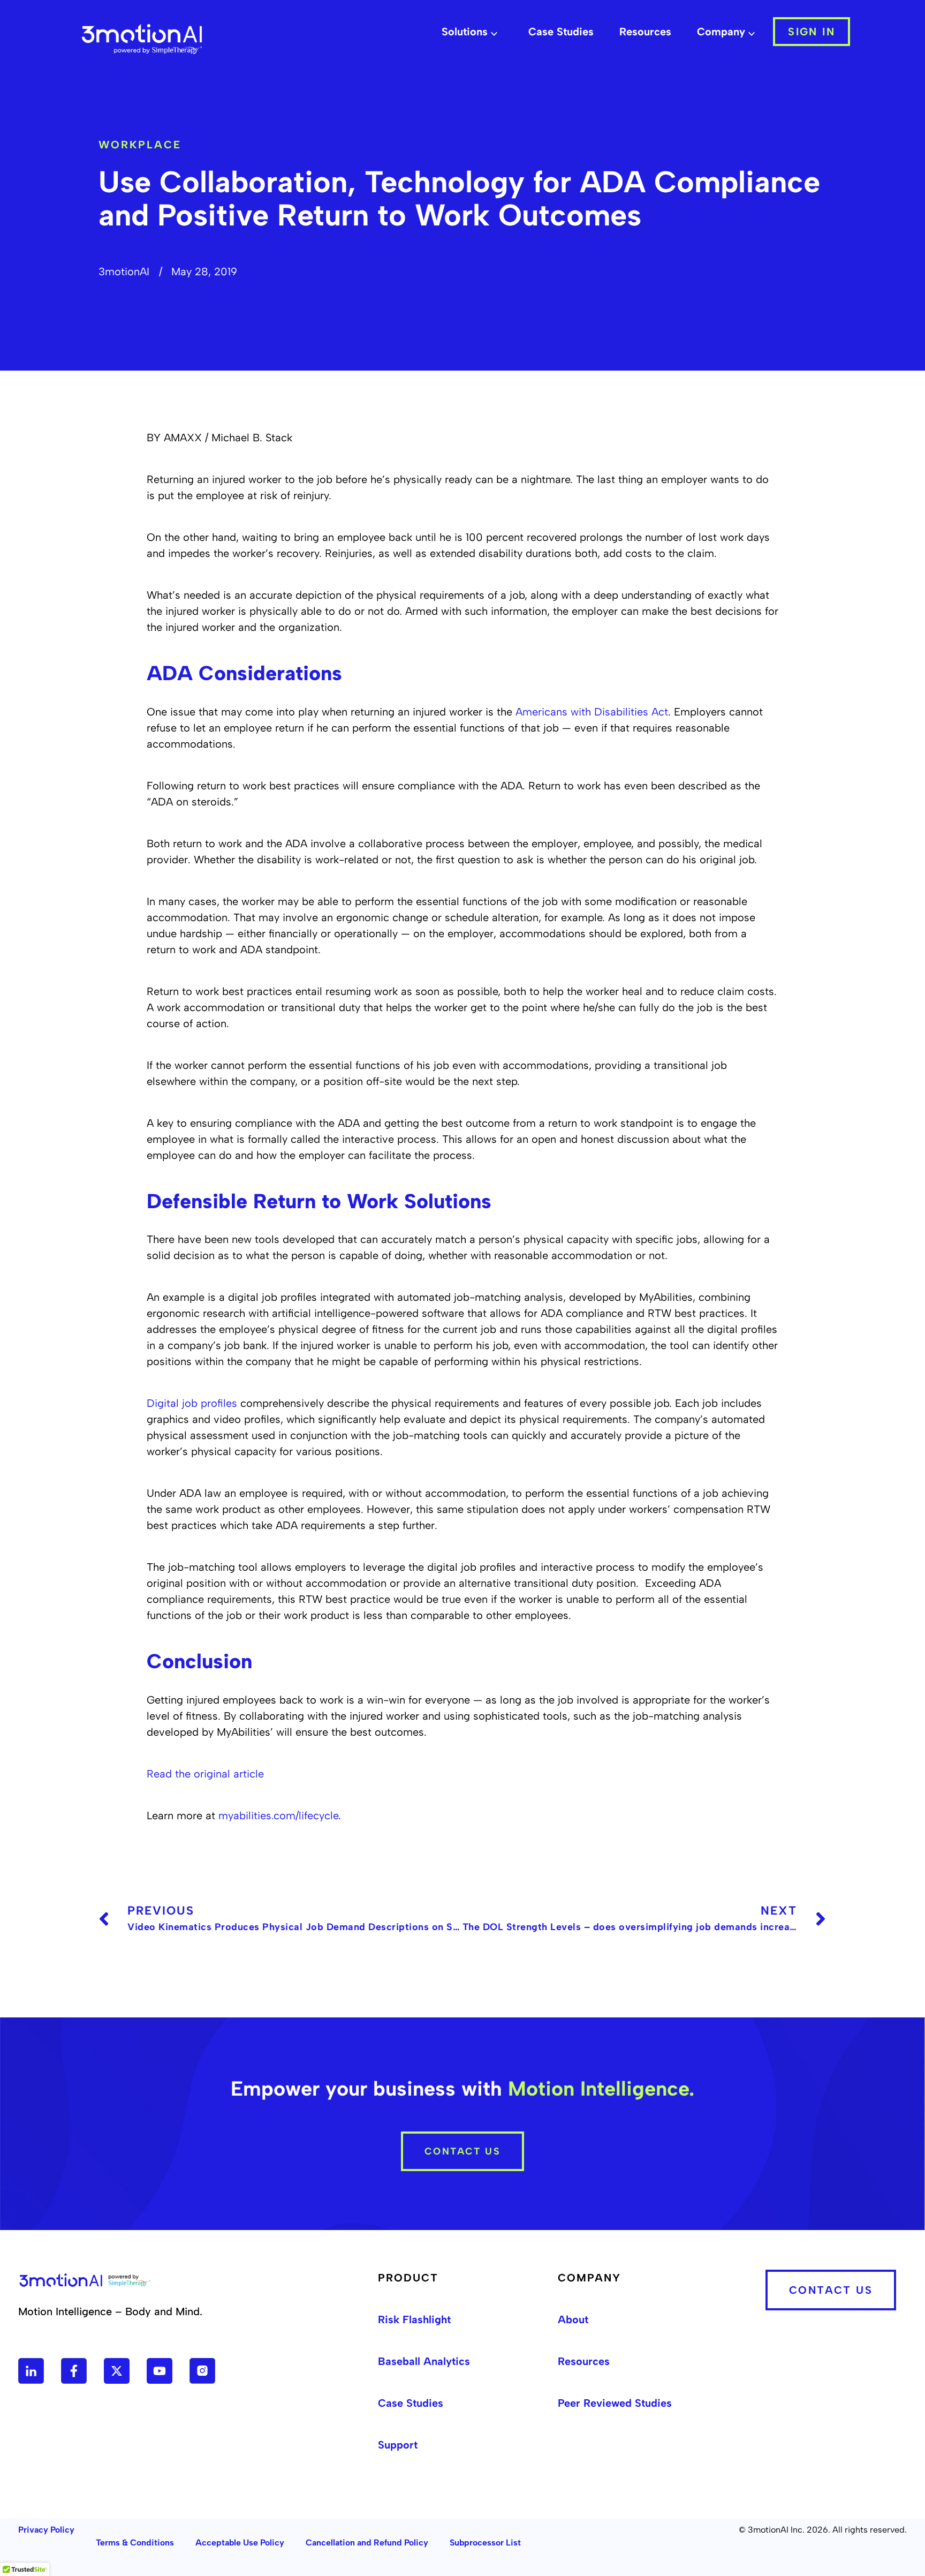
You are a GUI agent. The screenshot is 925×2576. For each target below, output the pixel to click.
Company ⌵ (726, 32)
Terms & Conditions (135, 2543)
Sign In (812, 32)
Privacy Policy (46, 2530)
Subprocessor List (485, 2543)
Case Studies (561, 32)
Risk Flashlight (414, 2319)
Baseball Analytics (424, 2361)
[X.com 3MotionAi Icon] (117, 2371)
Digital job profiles (192, 1403)
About (573, 2319)
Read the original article (205, 1774)
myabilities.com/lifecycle (278, 1816)
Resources (645, 32)
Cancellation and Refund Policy (367, 2543)
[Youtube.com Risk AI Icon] (160, 2371)
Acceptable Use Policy (240, 2543)
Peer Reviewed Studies (615, 2403)
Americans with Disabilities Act (592, 712)
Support (398, 2445)
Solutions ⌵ (469, 32)
